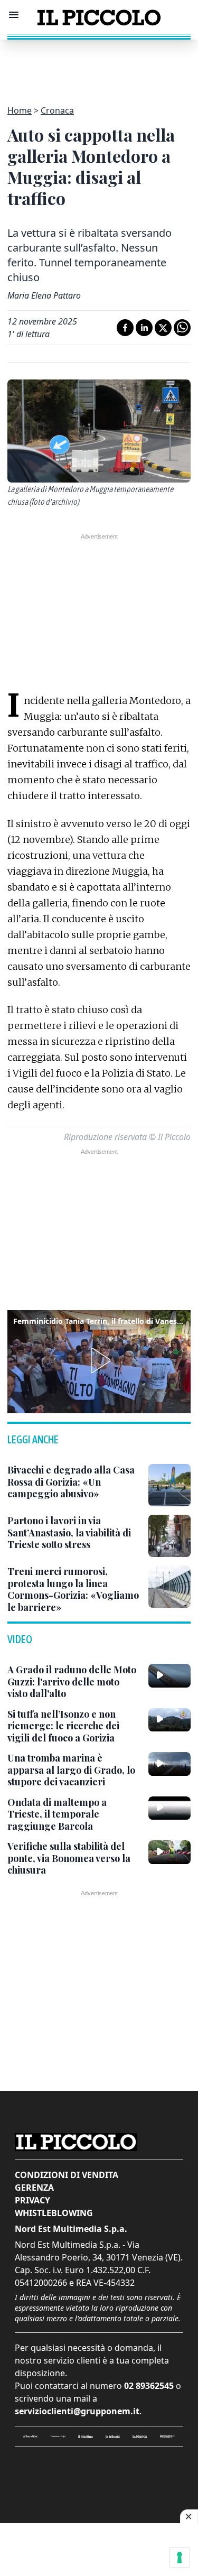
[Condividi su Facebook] (125, 328)
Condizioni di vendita (67, 2175)
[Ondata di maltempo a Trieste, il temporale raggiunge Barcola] (169, 1808)
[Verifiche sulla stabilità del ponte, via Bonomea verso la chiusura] (169, 1852)
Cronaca (57, 110)
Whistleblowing (54, 2213)
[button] (99, 1360)
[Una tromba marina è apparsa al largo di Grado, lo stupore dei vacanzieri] (169, 1764)
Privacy (32, 2200)
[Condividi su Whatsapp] (182, 328)
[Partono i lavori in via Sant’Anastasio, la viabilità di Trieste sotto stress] (169, 1536)
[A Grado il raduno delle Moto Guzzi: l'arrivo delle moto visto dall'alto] (169, 1675)
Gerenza (34, 2188)
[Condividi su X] (163, 328)
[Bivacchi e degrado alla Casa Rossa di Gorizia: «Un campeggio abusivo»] (169, 1485)
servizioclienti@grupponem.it (77, 2411)
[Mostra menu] (14, 15)
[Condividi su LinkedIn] (144, 328)
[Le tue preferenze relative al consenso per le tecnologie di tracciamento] (180, 2558)
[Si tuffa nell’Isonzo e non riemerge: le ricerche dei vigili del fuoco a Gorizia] (169, 1720)
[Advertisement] (99, 66)
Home (20, 110)
